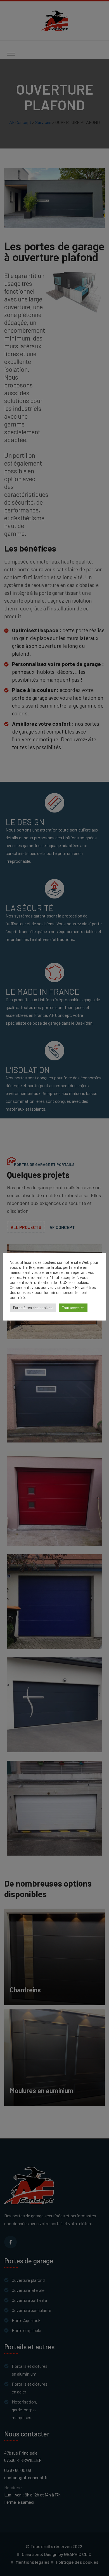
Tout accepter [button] (73, 1308)
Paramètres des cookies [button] (33, 1308)
